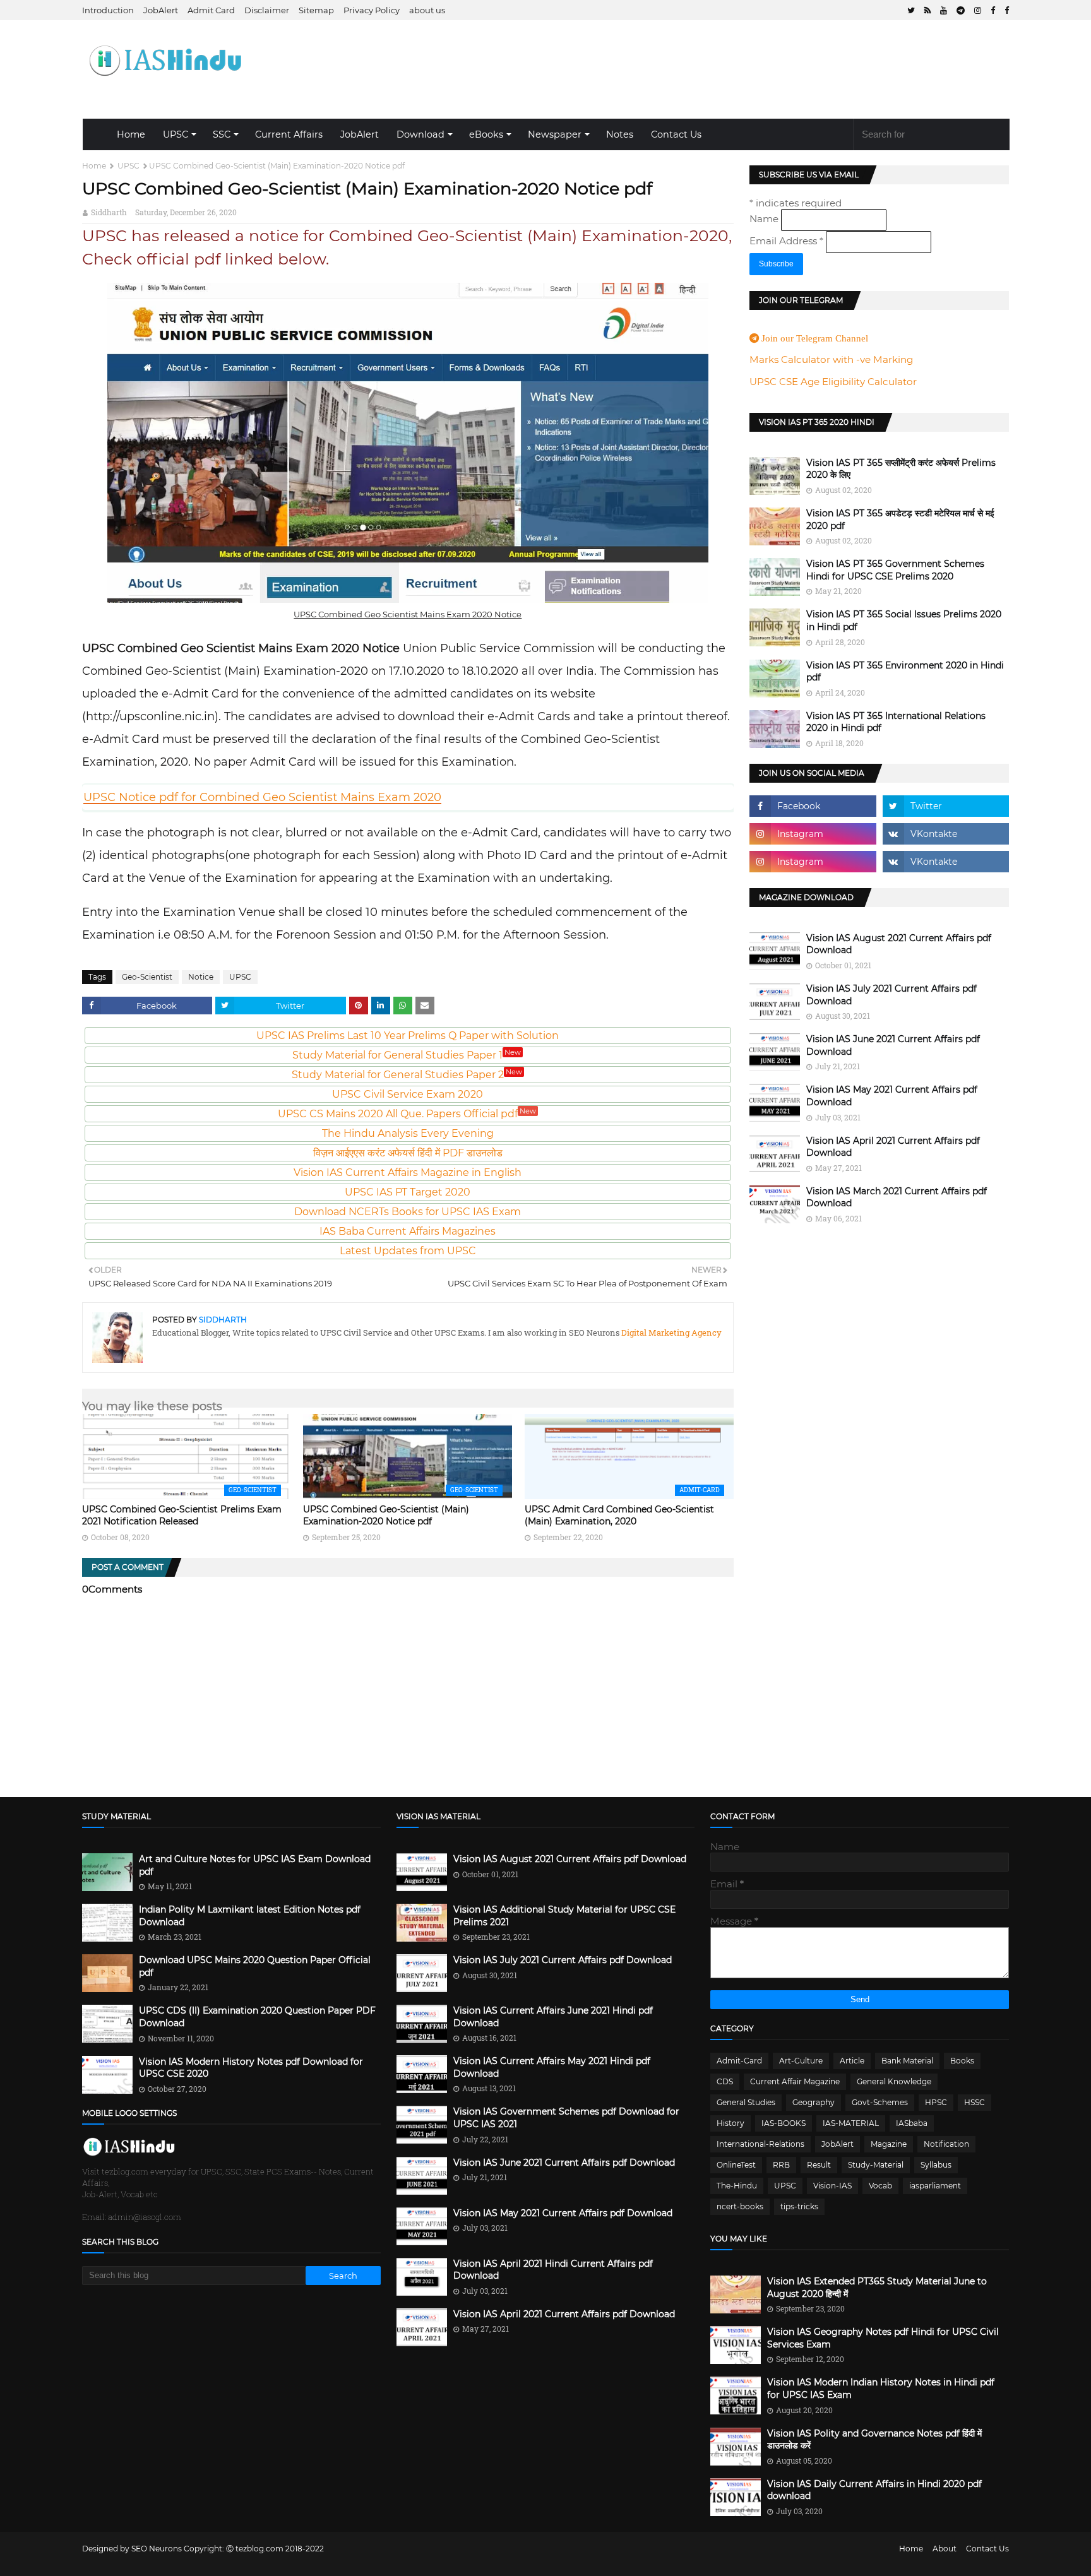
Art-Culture (801, 2061)
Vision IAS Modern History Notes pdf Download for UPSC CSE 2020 (251, 2068)
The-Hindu (737, 2186)
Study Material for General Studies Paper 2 (407, 1075)
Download (420, 134)
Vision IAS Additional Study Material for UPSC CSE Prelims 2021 (564, 1916)
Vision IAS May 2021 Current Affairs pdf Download (892, 1096)
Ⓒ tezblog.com (256, 2549)
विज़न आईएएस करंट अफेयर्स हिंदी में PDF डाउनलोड (408, 1153)
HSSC (975, 2102)
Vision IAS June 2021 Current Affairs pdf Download (893, 1045)
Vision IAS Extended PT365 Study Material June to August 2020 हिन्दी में (877, 2288)
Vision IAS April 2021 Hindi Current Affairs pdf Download (553, 2270)
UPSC (176, 134)
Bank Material (907, 2061)
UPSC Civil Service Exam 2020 (408, 1094)
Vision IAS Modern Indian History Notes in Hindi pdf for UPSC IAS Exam (881, 2389)
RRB (781, 2165)
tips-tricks (799, 2206)
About (945, 2549)
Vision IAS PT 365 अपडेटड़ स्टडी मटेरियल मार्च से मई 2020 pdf (900, 519)
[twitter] (911, 10)
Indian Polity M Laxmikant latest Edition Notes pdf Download (250, 1916)
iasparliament (935, 2186)
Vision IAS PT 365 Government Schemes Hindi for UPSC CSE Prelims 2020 (895, 570)
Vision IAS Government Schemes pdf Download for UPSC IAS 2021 (566, 2118)
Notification (946, 2144)
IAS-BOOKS (784, 2123)
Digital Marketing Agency (671, 1333)
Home (131, 134)
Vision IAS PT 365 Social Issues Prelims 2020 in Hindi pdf (904, 620)
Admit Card (211, 10)
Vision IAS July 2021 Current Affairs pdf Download (891, 995)
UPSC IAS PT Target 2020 (408, 1192)
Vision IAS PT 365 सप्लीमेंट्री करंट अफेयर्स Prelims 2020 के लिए (901, 469)
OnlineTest (736, 2165)
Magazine (889, 2144)
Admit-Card (739, 2061)
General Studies (746, 2102)
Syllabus (936, 2165)
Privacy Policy (372, 10)
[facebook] (993, 10)
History (730, 2123)
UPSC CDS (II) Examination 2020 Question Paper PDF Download (257, 2017)
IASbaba (912, 2123)
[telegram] (961, 10)
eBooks (486, 134)
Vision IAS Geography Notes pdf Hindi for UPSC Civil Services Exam (883, 2338)
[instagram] (978, 10)
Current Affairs (289, 134)
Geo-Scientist (147, 977)
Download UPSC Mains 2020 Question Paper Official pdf (255, 1966)
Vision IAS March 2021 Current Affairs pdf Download (897, 1197)
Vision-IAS (832, 2186)
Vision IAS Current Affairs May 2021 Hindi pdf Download (552, 2067)
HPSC (936, 2102)
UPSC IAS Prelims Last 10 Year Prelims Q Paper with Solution (408, 1036)
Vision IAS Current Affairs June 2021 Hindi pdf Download (553, 2017)
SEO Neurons (157, 2549)
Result (819, 2165)
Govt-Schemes (880, 2102)
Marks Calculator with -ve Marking (831, 359)
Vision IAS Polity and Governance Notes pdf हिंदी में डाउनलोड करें (874, 2440)
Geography (814, 2102)
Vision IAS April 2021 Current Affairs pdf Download (893, 1147)
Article (852, 2061)
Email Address (786, 241)
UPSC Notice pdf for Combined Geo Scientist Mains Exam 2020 (262, 797)
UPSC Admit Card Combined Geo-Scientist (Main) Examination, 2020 (619, 1516)
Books (962, 2061)
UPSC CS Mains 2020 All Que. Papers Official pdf (407, 1114)
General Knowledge (894, 2081)
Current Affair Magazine (795, 2081)
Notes (620, 134)
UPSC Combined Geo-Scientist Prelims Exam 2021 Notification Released (182, 1516)
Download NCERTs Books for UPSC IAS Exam (408, 1212)
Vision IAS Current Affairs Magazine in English (408, 1172)
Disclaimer (267, 10)
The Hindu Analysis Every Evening (408, 1133)
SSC (222, 134)
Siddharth (109, 212)
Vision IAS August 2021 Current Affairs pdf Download (899, 944)
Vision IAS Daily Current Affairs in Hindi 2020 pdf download (874, 2490)
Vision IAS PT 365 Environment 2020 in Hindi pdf (905, 672)
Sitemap (316, 10)
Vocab (880, 2186)
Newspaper (555, 134)
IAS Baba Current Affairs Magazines (408, 1231)
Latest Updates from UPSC (408, 1251)
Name (765, 219)
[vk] (946, 834)
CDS (725, 2081)
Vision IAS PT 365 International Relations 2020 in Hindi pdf (896, 722)
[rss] (927, 10)
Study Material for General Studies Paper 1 (407, 1055)
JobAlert (161, 10)
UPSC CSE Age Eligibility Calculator (833, 382)
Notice (201, 977)
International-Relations (760, 2144)
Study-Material (876, 2165)
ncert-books (740, 2206)
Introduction (108, 10)
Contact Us (676, 134)
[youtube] (944, 10)
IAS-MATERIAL (851, 2123)
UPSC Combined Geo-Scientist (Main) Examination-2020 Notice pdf (386, 1516)
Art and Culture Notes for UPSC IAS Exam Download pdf (255, 1865)
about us (427, 10)
